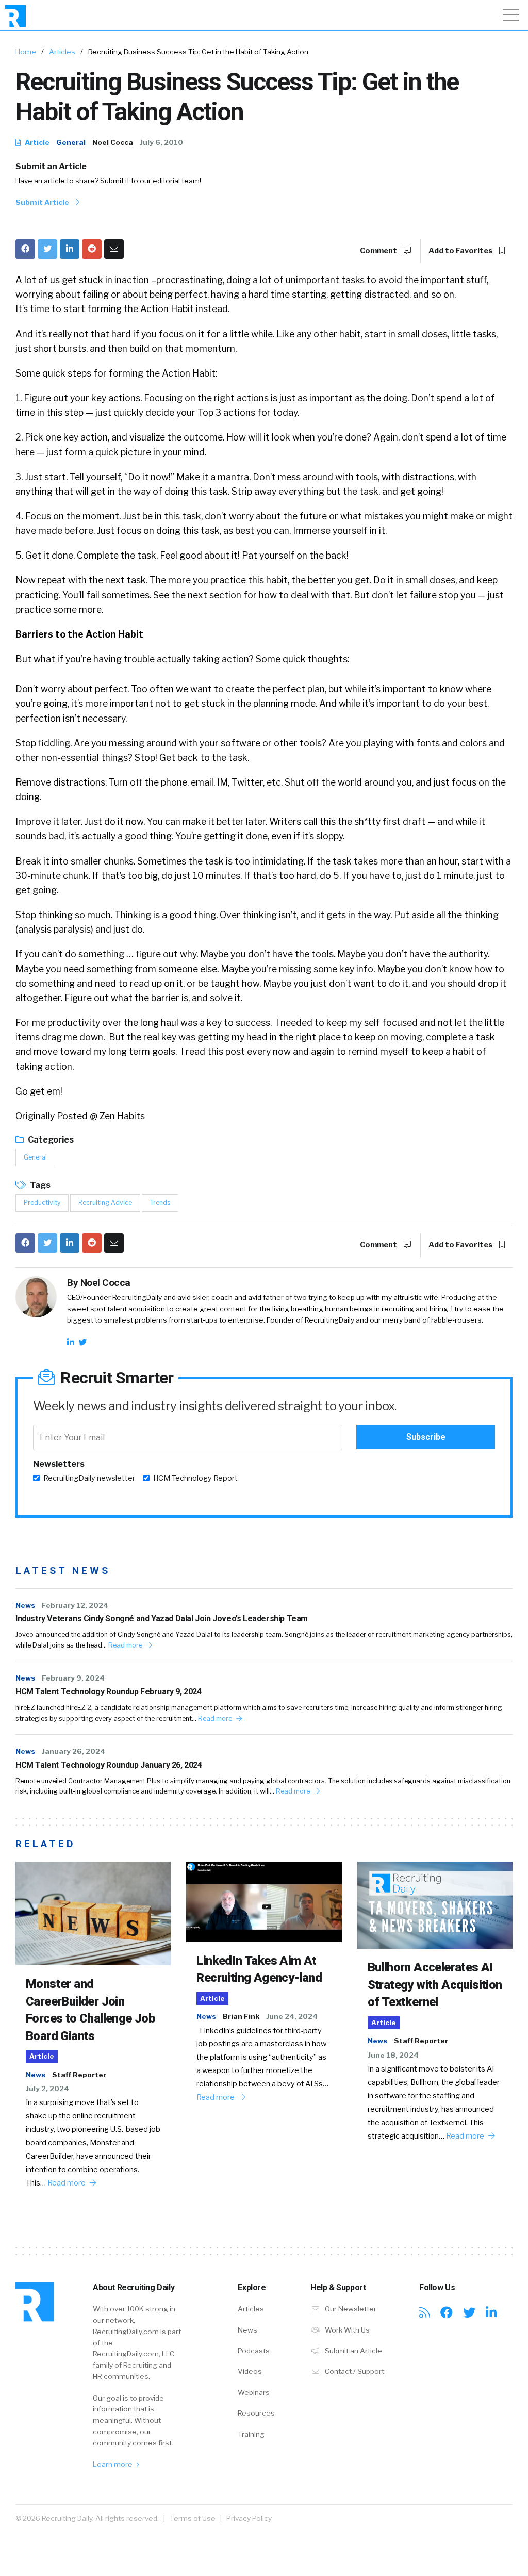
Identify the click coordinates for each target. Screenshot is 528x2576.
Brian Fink (241, 2016)
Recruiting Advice (105, 1203)
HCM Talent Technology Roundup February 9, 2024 (109, 1692)
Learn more (113, 2464)
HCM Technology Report (195, 1478)
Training (251, 2434)
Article (36, 142)
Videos (250, 2371)
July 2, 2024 (47, 2089)
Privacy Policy (249, 2518)
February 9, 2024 (73, 1678)
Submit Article (43, 202)
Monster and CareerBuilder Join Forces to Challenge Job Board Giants (90, 2010)
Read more (126, 1645)
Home (26, 52)
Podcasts (254, 2351)
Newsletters (59, 1464)
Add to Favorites (461, 251)
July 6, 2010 (161, 142)
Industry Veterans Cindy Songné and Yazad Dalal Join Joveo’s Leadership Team (162, 1618)
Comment (379, 251)
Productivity (42, 1203)
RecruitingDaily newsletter (89, 1478)
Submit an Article (51, 166)
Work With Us (346, 2330)
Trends (160, 1203)
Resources (256, 2413)
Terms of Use (193, 2518)
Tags (39, 1185)
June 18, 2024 (393, 2055)
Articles (62, 52)
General (71, 142)
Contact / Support (354, 2371)
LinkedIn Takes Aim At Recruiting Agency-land (259, 1969)
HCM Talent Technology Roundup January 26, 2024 (109, 1765)
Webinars (254, 2392)
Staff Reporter (79, 2075)
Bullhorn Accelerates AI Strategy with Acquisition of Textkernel (435, 1985)
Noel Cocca (113, 142)
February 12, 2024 (75, 1605)
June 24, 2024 (292, 2016)
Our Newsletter (350, 2309)
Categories (50, 1140)
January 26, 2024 (73, 1751)
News (25, 1605)
